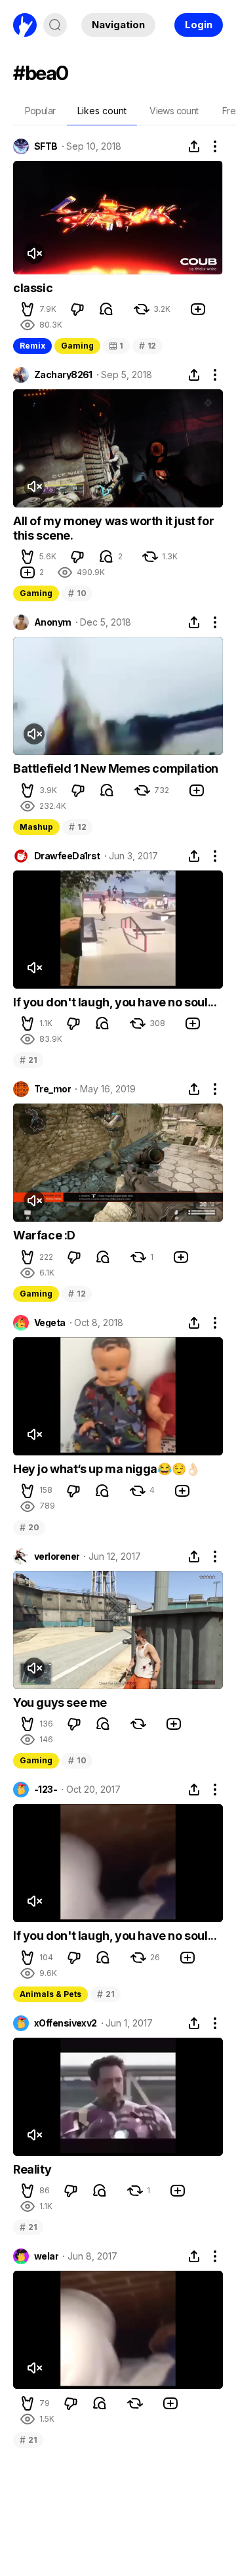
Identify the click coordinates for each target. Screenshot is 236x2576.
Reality (32, 2169)
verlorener (57, 1556)
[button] (28, 309)
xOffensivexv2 (66, 2023)
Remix (32, 346)
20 (29, 1527)
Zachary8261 (63, 375)
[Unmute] (34, 253)
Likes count (102, 111)
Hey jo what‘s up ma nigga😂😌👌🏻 (107, 1469)
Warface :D (44, 1235)
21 (28, 1060)
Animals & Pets (50, 1994)
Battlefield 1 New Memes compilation (116, 768)
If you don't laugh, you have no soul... (115, 1002)
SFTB (46, 146)
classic (33, 288)
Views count (174, 111)
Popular (40, 111)
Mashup (36, 827)
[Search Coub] (55, 25)
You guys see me (60, 1703)
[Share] (194, 146)
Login (199, 25)
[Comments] (106, 309)
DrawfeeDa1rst (67, 856)
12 (147, 346)
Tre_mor (52, 1089)
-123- (46, 1790)
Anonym (53, 622)
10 (77, 593)
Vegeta (50, 1323)
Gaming (77, 346)
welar (46, 2256)
